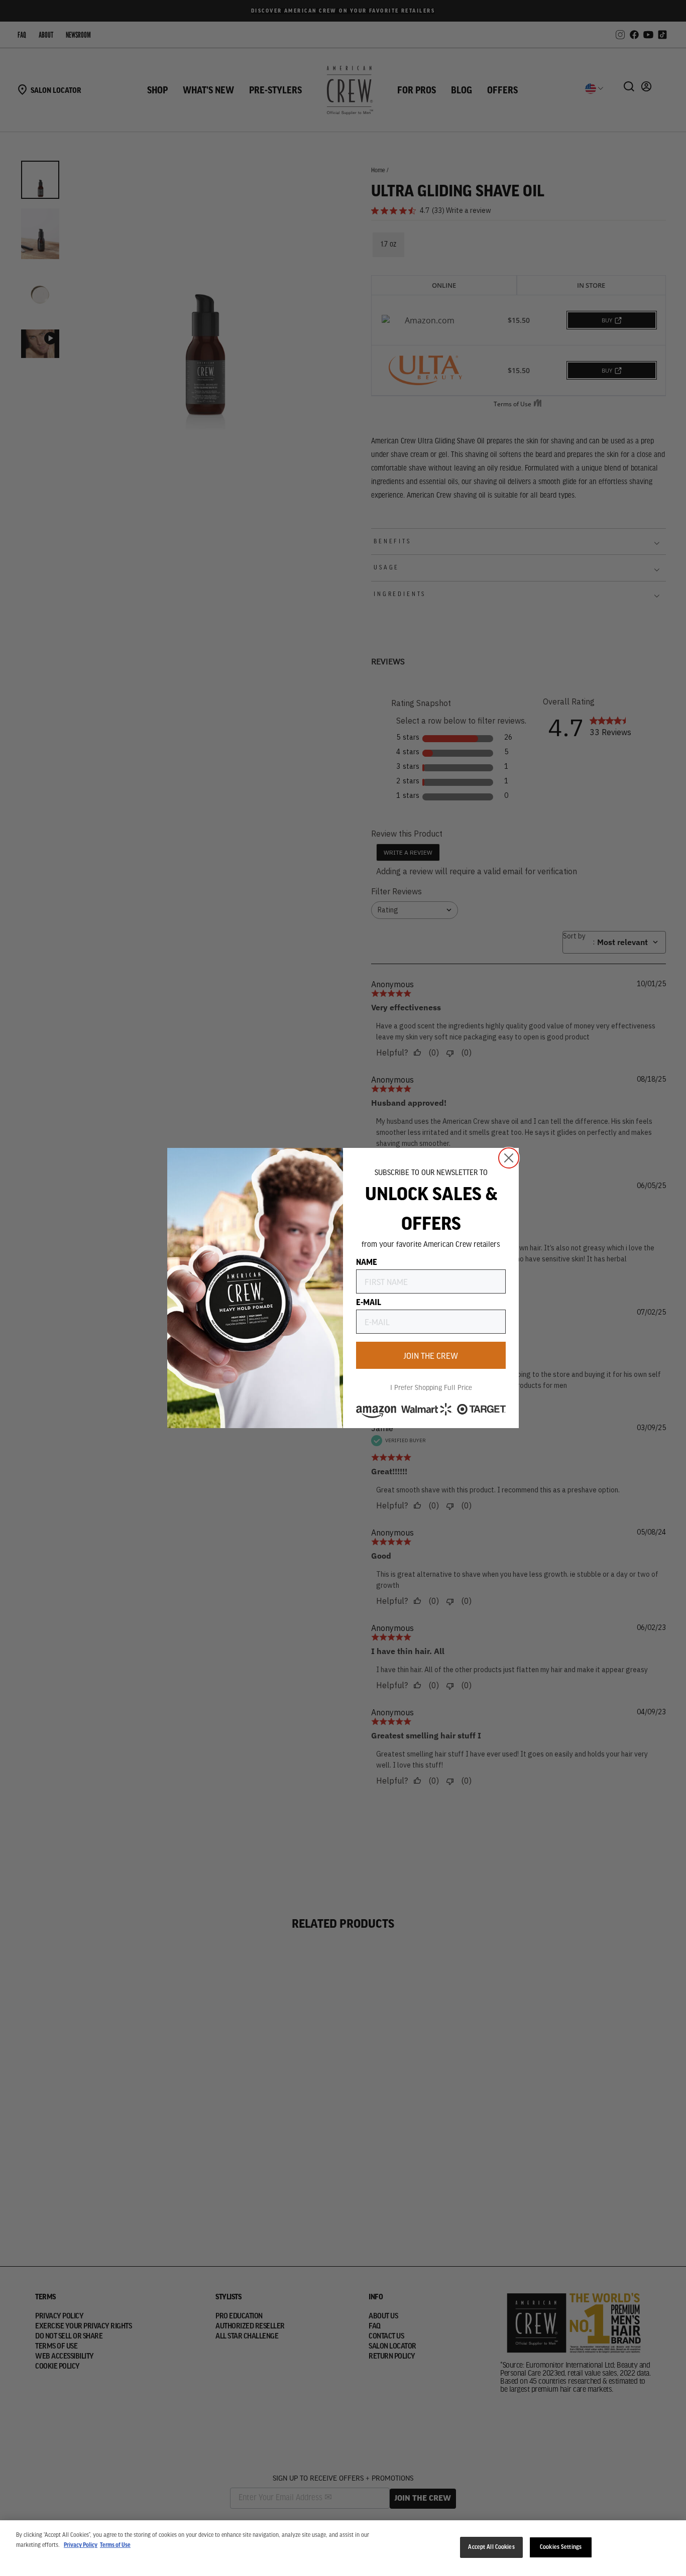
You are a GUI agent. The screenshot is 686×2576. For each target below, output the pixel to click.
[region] (343, 2548)
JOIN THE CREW (431, 1355)
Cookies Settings (561, 2547)
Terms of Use (115, 2545)
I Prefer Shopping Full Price (431, 1387)
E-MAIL (369, 1302)
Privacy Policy (81, 2545)
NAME (367, 1261)
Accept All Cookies (491, 2547)
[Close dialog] (509, 1158)
